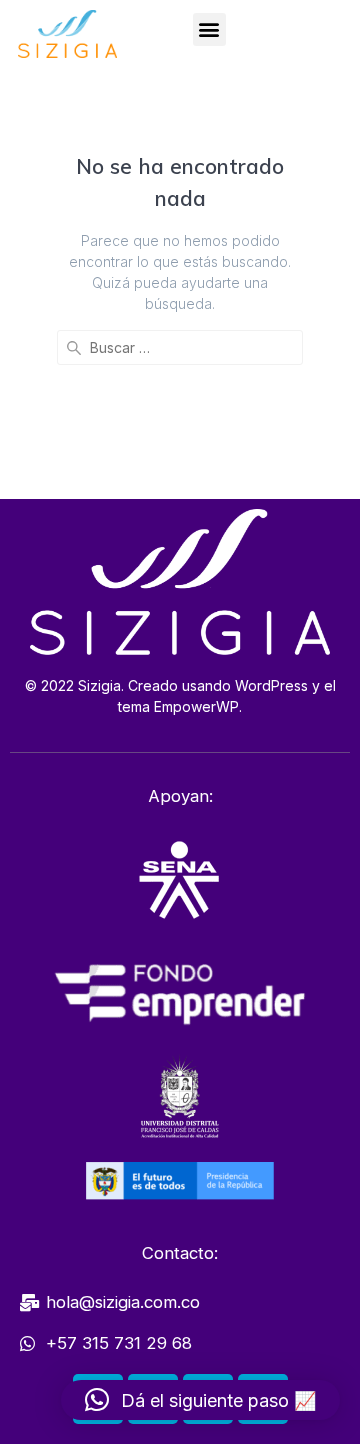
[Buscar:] (180, 347)
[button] (209, 29)
